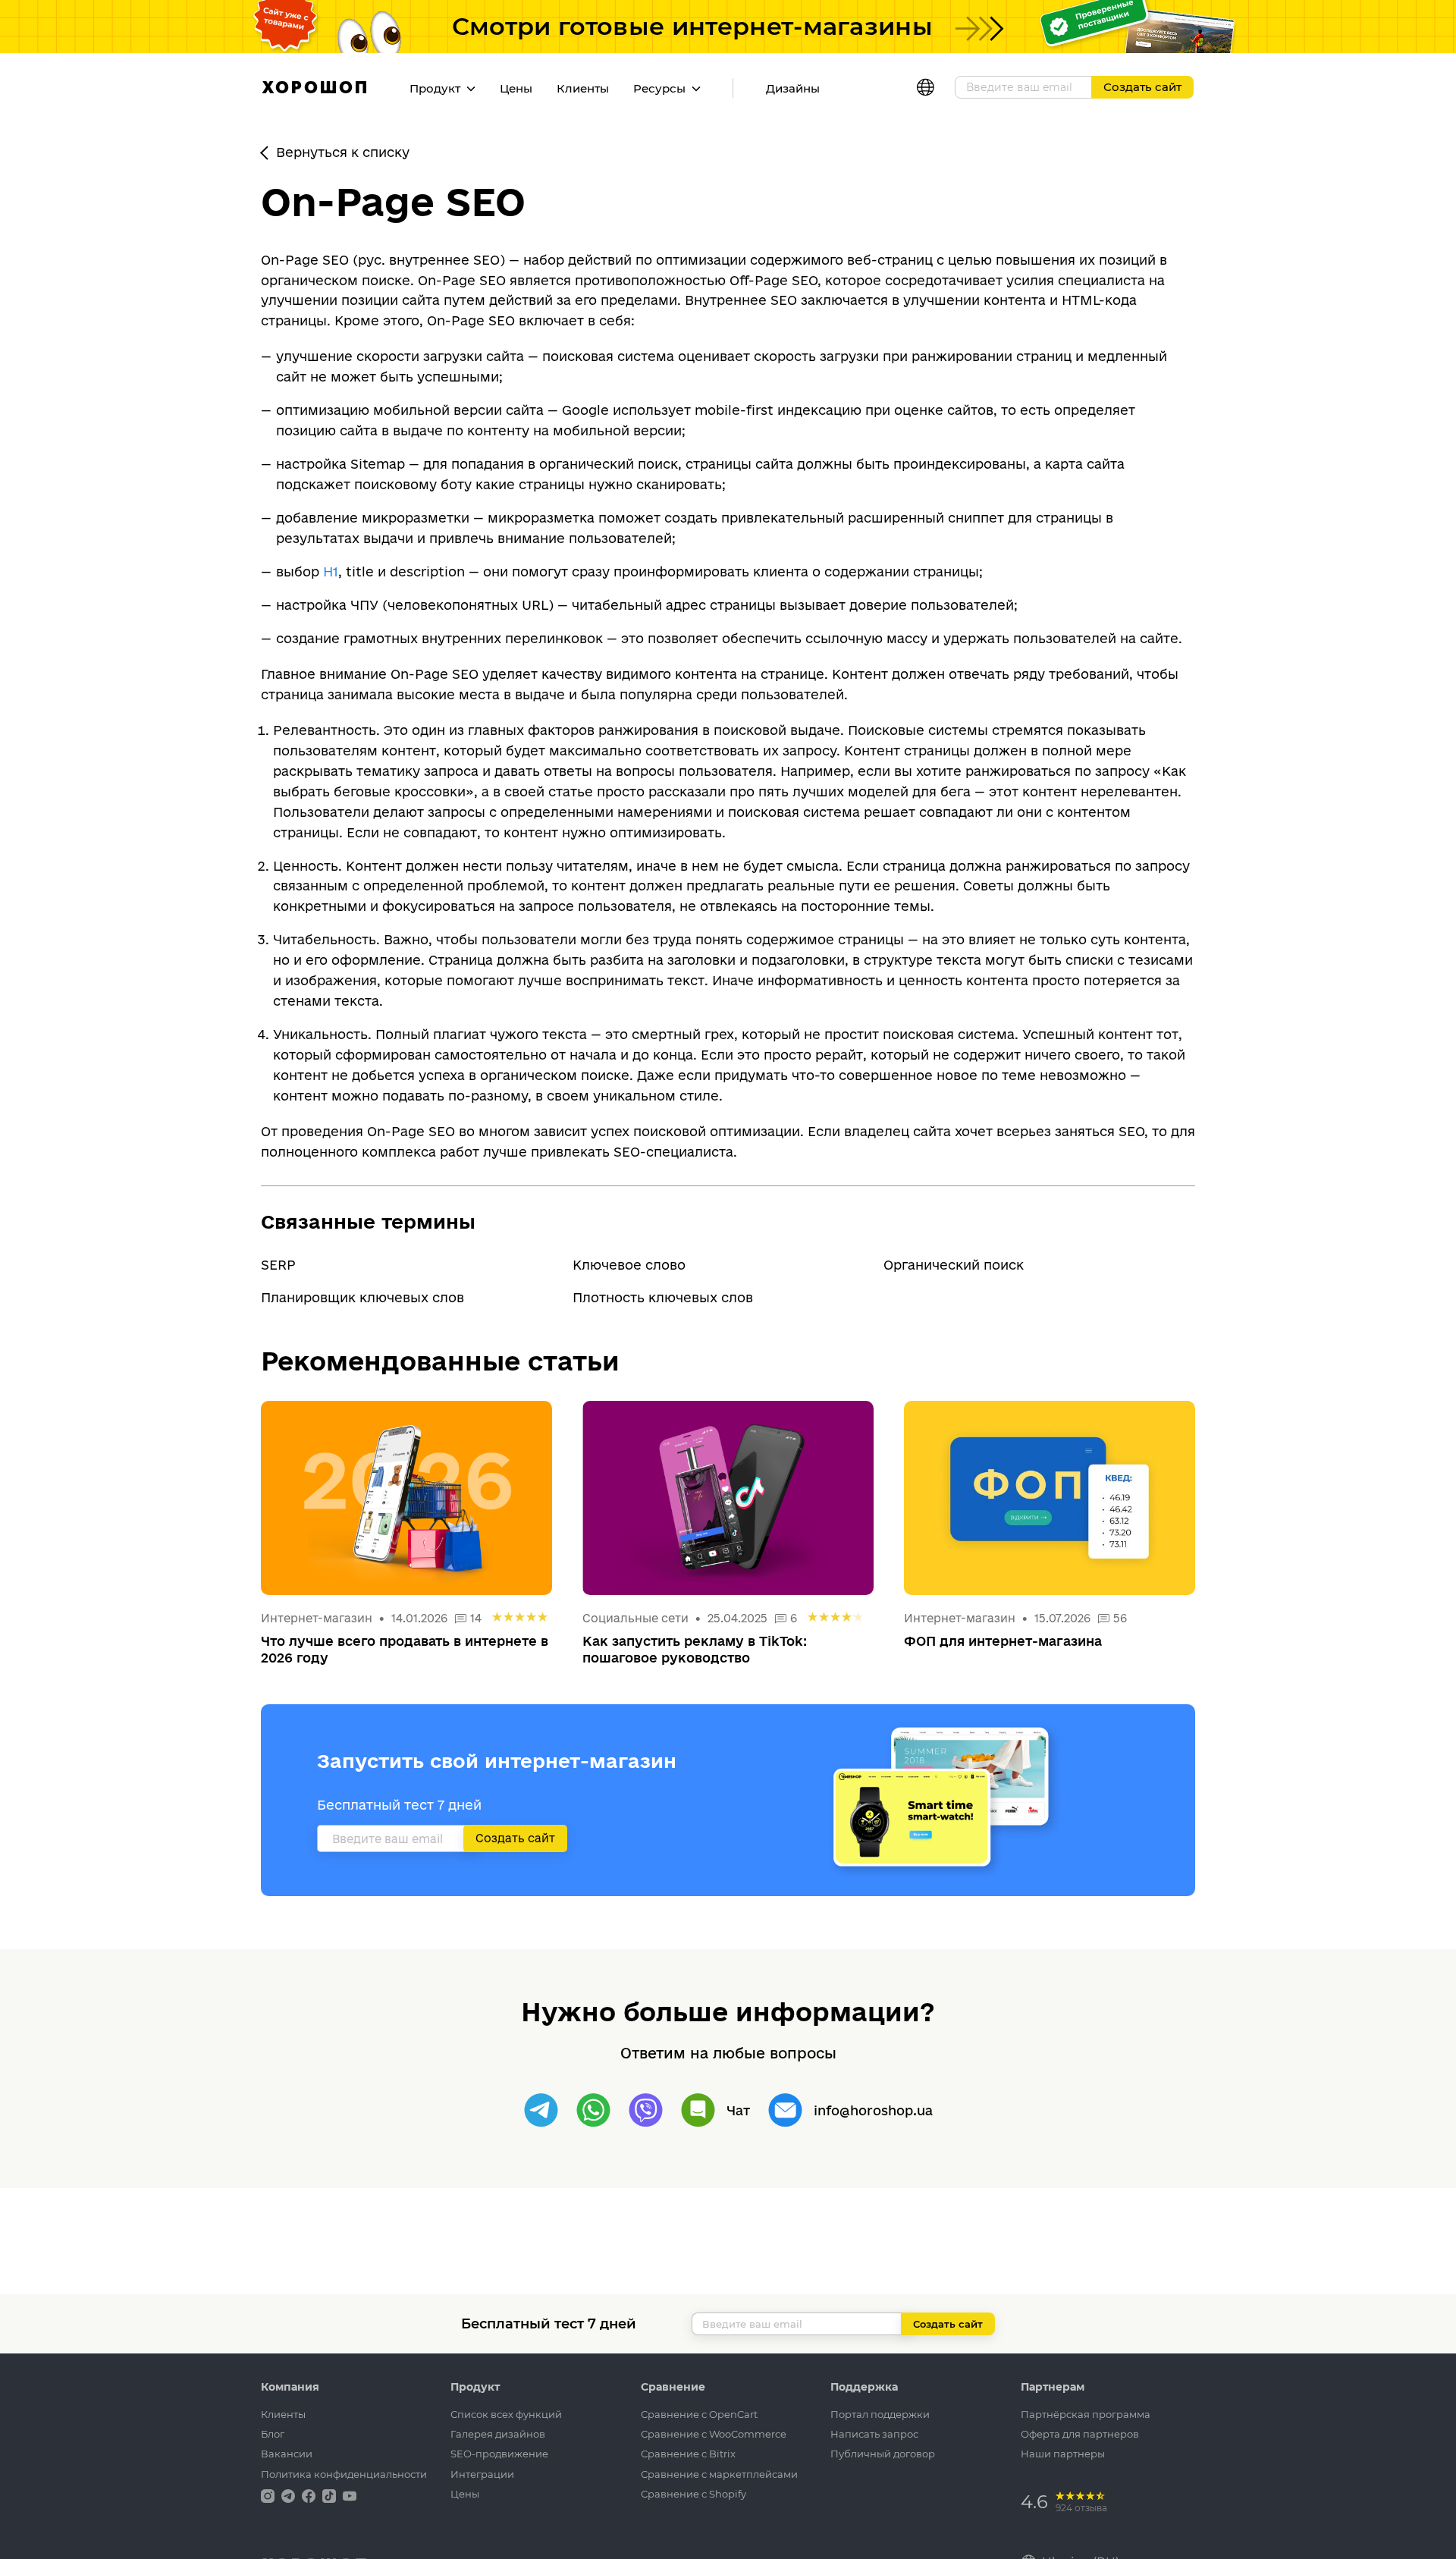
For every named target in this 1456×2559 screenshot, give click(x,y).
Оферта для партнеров (1080, 2434)
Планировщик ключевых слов (362, 1297)
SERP (278, 1265)
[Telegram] (541, 2110)
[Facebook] (310, 2495)
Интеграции (482, 2474)
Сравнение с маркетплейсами (719, 2474)
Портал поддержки (880, 2414)
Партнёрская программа (1086, 2414)
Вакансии (287, 2454)
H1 (331, 571)
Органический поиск (954, 1265)
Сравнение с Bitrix (688, 2454)
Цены (516, 88)
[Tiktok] (331, 2495)
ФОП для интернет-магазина (1003, 1641)
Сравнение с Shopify (693, 2494)
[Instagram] (269, 2495)
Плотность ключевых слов (663, 1297)
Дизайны (793, 88)
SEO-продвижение (499, 2454)
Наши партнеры (1063, 2454)
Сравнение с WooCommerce (714, 2434)
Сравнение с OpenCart (699, 2414)
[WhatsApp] (593, 2110)
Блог (273, 2434)
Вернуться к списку (343, 152)
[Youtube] (350, 2495)
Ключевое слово (629, 1265)
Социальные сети (635, 1618)
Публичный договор (883, 2454)
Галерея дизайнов (498, 2434)
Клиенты (583, 88)
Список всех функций (506, 2414)
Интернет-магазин (318, 1618)
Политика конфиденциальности (344, 2474)
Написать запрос (874, 2434)
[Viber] (646, 2110)
